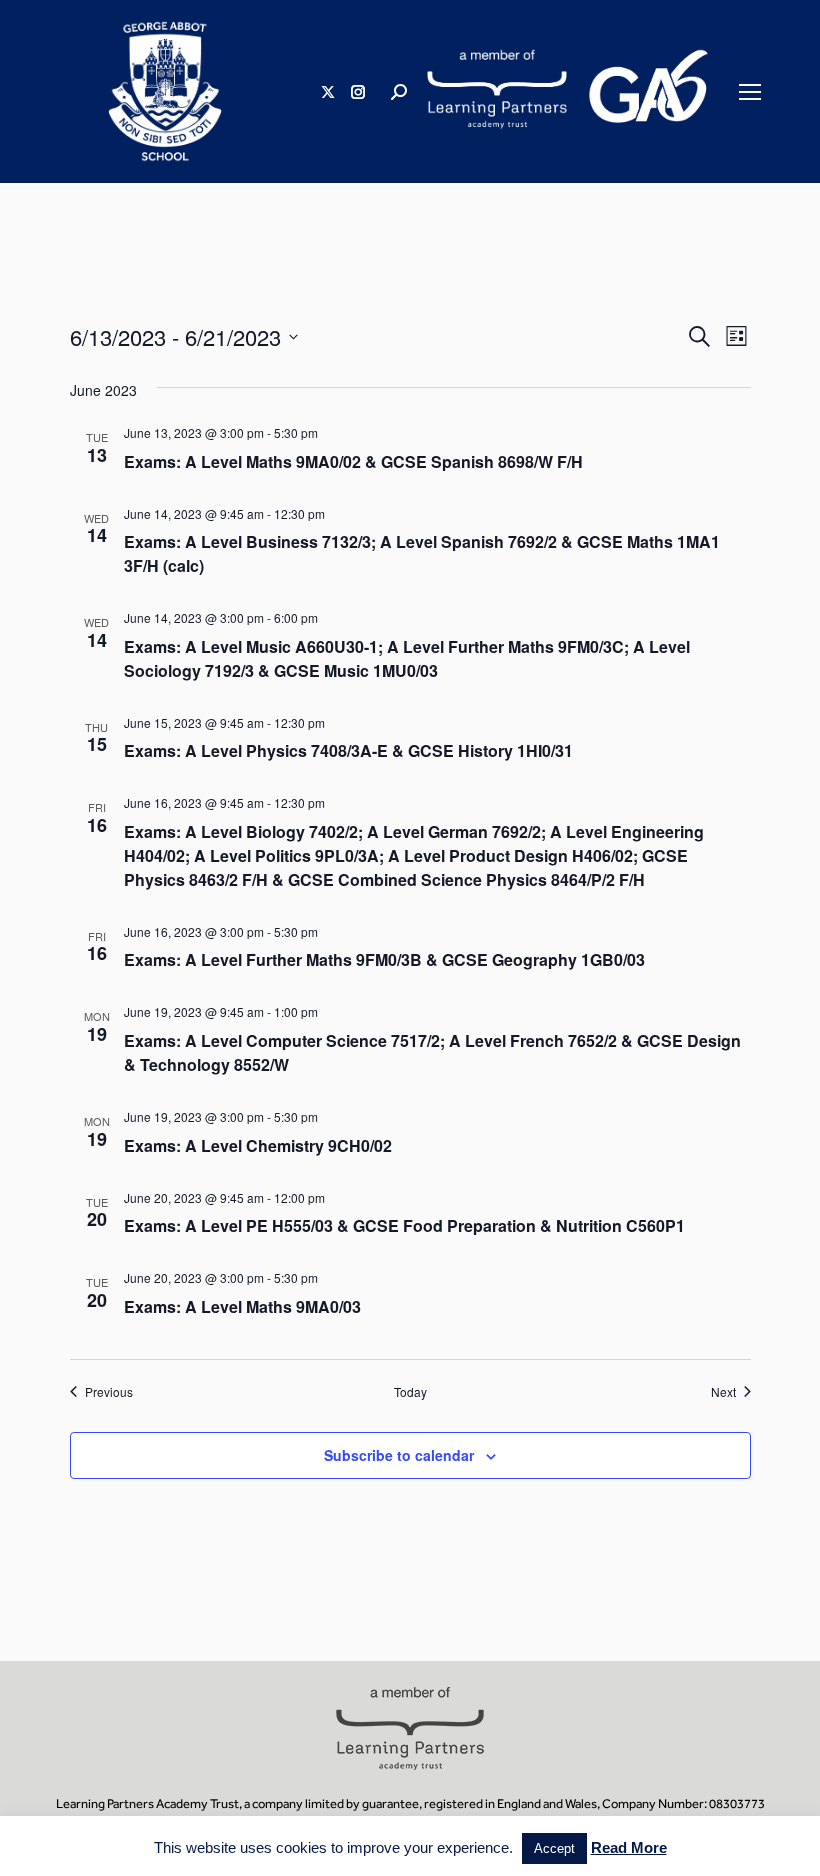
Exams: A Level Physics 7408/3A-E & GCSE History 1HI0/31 (348, 750)
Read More (629, 1847)
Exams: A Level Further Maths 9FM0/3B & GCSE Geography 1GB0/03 (384, 959)
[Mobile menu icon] (750, 92)
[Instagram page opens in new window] (358, 92)
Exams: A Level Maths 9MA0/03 (242, 1306)
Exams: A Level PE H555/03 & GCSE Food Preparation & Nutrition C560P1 (404, 1225)
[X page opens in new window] (328, 92)
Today (410, 1392)
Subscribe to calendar (399, 1455)
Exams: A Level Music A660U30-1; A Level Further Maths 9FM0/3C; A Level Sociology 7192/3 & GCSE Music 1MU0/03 (407, 658)
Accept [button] (554, 1848)
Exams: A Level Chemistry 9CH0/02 (258, 1145)
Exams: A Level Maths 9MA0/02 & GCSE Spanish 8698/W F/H (353, 461)
